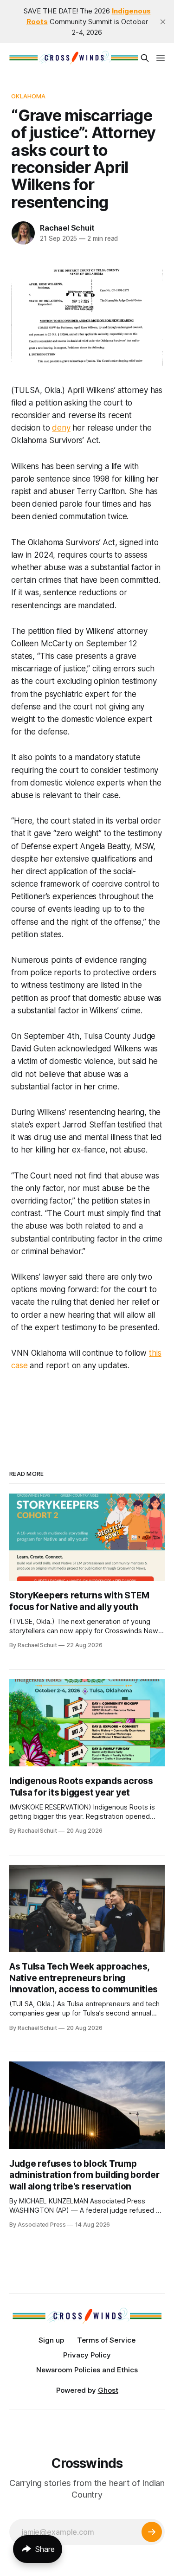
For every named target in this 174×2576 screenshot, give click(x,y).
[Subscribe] (152, 2532)
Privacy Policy (87, 2355)
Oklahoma (28, 96)
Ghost (108, 2390)
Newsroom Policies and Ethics (87, 2370)
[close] (163, 22)
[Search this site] (145, 58)
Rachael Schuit (67, 228)
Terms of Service (106, 2340)
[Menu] (161, 58)
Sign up (51, 2340)
